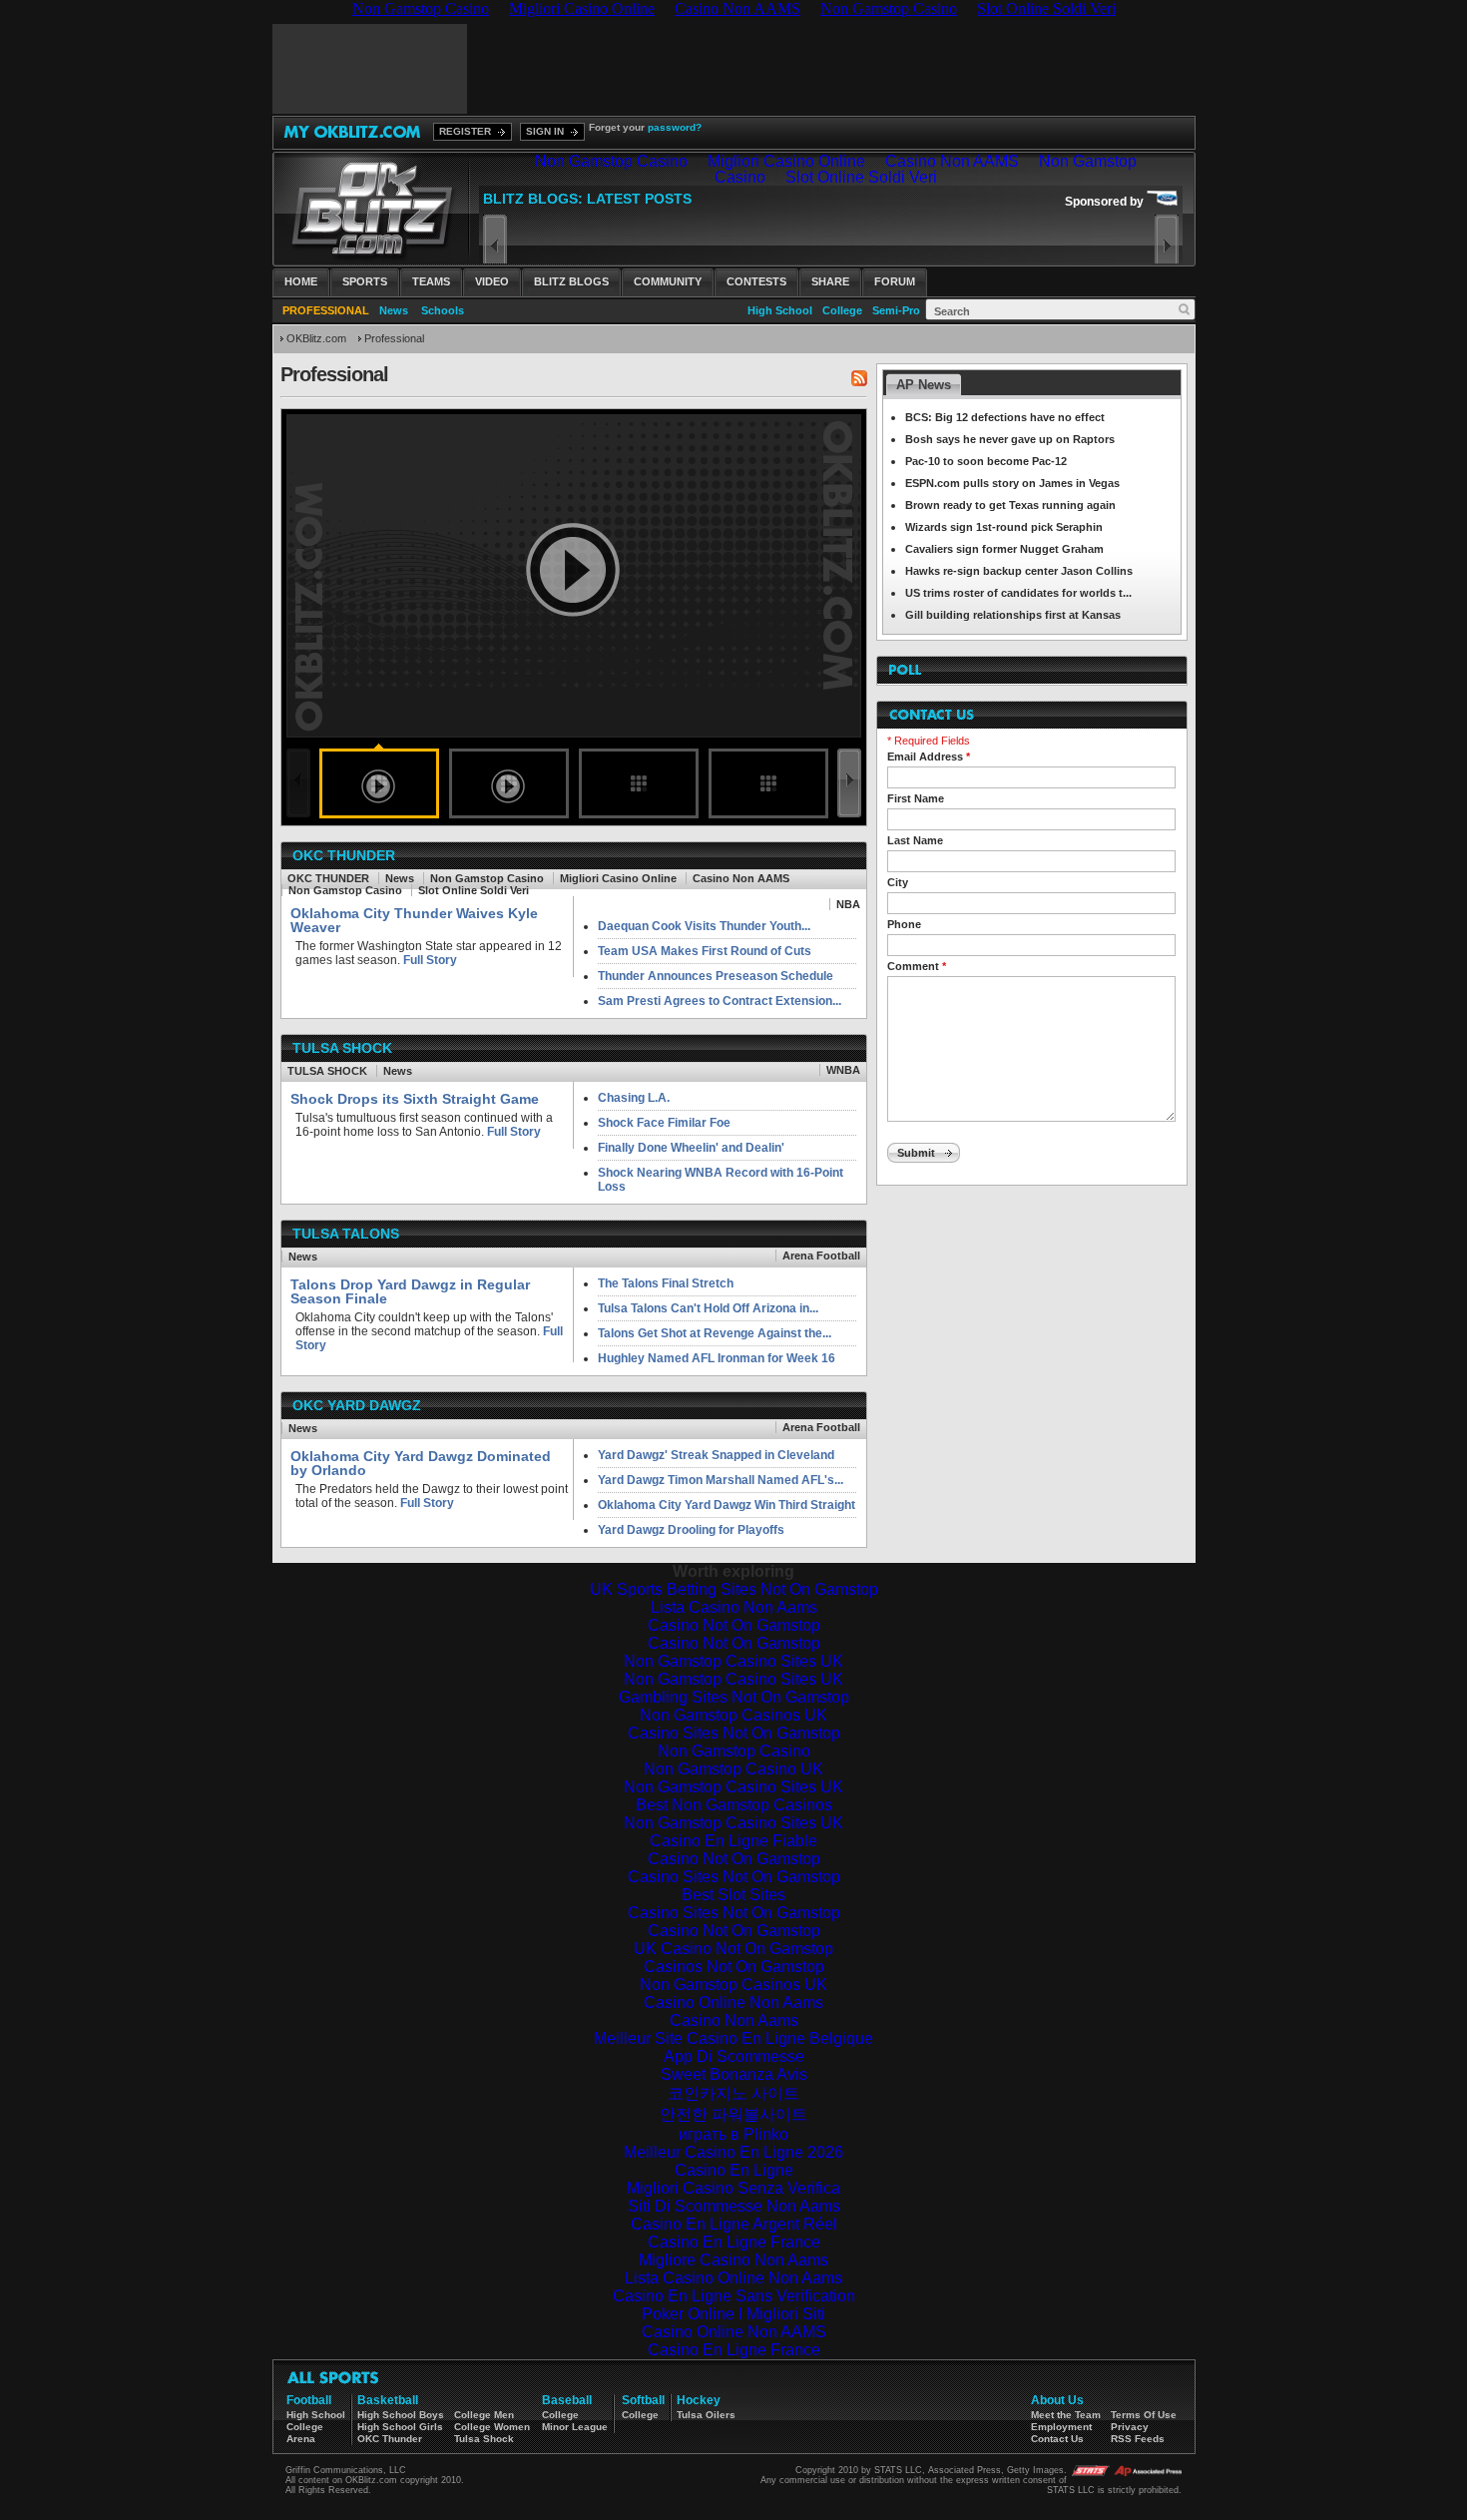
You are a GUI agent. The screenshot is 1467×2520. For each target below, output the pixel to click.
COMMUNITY (668, 281)
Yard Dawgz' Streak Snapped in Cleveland (716, 1455)
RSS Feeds (1138, 2439)
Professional (394, 338)
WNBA (843, 1070)
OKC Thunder (390, 2439)
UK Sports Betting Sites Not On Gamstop (734, 1589)
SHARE (830, 281)
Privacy (1130, 2427)
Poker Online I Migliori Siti (733, 2314)
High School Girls (400, 2427)
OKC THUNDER (328, 878)
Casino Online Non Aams (733, 2003)
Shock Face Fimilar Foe (664, 1123)
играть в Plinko (733, 2134)
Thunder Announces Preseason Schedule (716, 976)
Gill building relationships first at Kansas (1013, 615)
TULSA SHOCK (327, 1071)
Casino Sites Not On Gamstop (734, 1733)
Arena (301, 2439)
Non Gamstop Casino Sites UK (733, 1661)
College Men (484, 2415)
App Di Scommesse (734, 2056)
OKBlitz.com (316, 338)
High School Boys (401, 2415)
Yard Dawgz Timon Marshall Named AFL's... (721, 1480)
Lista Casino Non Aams (734, 1607)
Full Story (429, 960)
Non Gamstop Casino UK (733, 1769)
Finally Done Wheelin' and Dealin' (691, 1148)
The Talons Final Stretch (666, 1283)
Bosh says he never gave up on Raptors (1010, 439)
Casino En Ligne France (734, 2242)
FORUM (895, 281)
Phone (904, 924)
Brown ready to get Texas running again (1010, 505)
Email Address (929, 756)
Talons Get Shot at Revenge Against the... (715, 1333)
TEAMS (431, 281)
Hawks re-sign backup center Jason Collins (1019, 571)
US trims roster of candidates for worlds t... (1018, 593)
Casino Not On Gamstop (734, 1625)
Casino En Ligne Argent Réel (734, 2224)
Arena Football (821, 1256)
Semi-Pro (896, 310)
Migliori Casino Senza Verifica (733, 2188)
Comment (917, 966)
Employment (1061, 2427)
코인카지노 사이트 (733, 2093)
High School (780, 310)
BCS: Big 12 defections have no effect (1005, 417)
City (898, 882)
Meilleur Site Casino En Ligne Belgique (733, 2038)
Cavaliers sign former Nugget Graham (1004, 549)
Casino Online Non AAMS (734, 2332)
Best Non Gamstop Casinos (734, 1805)
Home (301, 281)
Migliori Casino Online (618, 878)
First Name (916, 798)
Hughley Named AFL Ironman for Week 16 (717, 1358)
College (842, 310)
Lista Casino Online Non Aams (733, 2278)
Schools (443, 310)
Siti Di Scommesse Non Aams (734, 2206)
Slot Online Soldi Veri (474, 890)
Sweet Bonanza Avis (734, 2074)
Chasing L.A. (634, 1098)
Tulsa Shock (484, 2439)
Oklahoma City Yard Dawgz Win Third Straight (727, 1505)
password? (675, 127)
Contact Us (1057, 2439)
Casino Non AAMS (741, 878)
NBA (848, 904)
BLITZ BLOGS (571, 281)
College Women (492, 2427)
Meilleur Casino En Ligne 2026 (733, 2152)
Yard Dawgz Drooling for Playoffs (691, 1530)
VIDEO (492, 281)
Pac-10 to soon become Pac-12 (986, 461)
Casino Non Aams (734, 2020)
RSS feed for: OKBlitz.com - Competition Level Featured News (859, 378)
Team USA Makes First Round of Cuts (705, 951)
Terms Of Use (1144, 2415)
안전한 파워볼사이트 (733, 2114)
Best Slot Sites (733, 1895)
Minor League (575, 2427)
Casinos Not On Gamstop (734, 1967)
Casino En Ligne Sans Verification (734, 2296)
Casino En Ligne (734, 2170)
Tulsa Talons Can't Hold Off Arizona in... (708, 1308)
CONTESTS (756, 281)
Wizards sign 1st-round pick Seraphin (1004, 527)
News (394, 310)
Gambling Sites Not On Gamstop (734, 1697)
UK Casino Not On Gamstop (733, 1949)
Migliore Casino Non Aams (733, 2260)
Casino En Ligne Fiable (733, 1841)
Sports (365, 281)
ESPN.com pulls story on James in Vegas (1012, 483)
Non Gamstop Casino (487, 878)
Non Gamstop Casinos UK (733, 1715)
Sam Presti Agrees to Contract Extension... (720, 1001)
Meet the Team (1066, 2415)
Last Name (915, 840)
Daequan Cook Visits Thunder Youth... (704, 926)
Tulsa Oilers (706, 2415)
